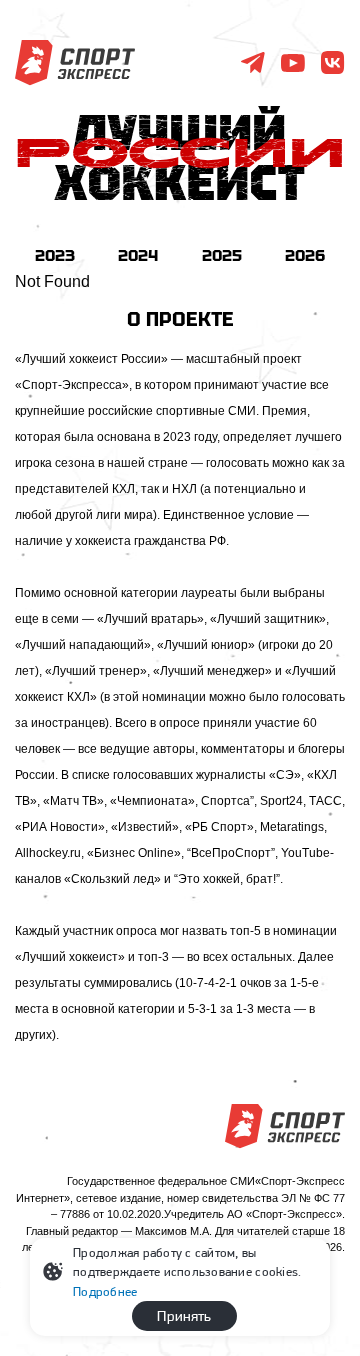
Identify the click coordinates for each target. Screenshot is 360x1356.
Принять (184, 1316)
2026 (305, 255)
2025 (222, 255)
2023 (55, 255)
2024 (138, 255)
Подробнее (105, 1291)
